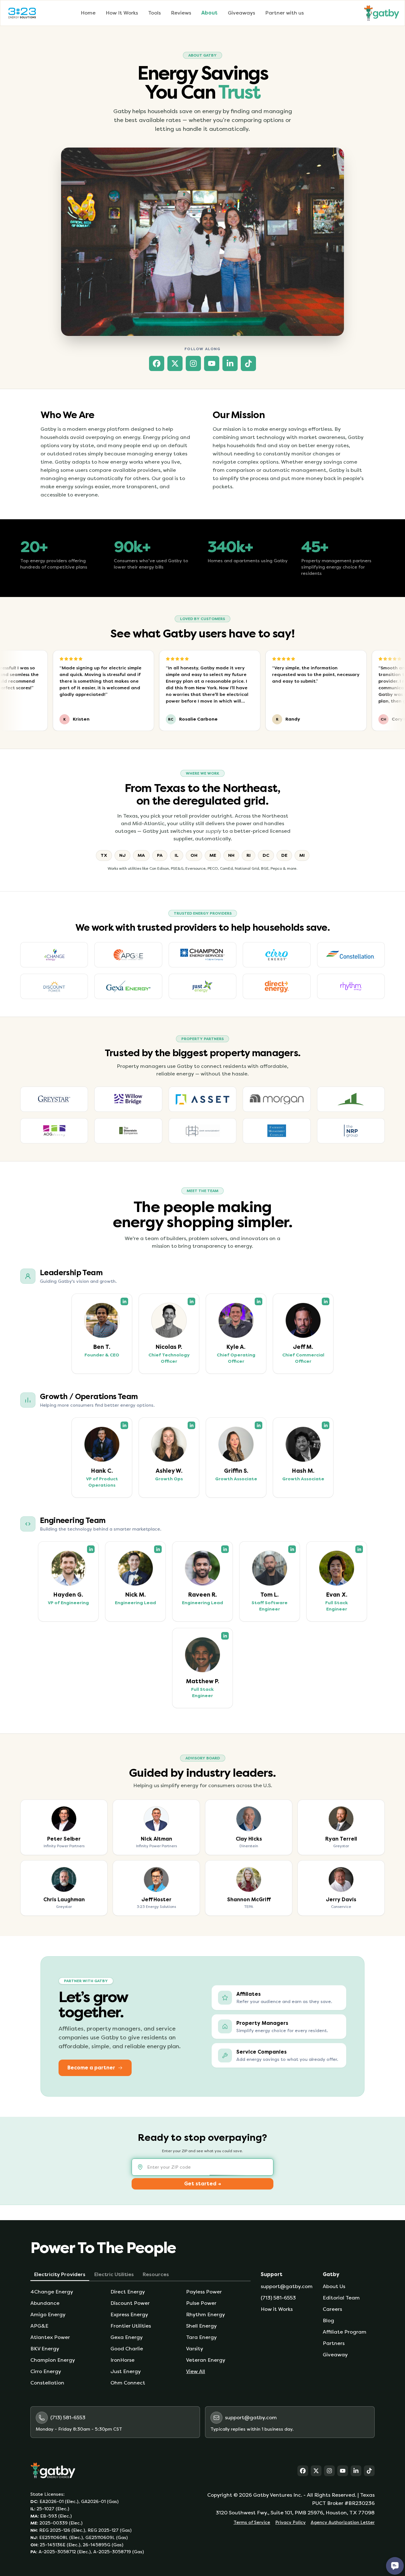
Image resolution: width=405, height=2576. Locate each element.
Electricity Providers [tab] (60, 2274)
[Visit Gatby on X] (175, 363)
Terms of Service (252, 2522)
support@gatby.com (287, 2286)
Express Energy (129, 2314)
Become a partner (91, 2068)
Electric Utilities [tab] (114, 2274)
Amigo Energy (48, 2314)
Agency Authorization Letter (343, 2522)
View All (196, 2371)
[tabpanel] (140, 2337)
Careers (332, 2309)
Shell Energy (201, 2326)
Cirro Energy (46, 2371)
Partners (334, 2343)
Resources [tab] (156, 2274)
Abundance (45, 2303)
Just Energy (126, 2371)
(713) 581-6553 (278, 2298)
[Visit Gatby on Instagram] (193, 363)
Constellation (47, 2383)
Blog (328, 2320)
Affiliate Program (345, 2332)
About (209, 13)
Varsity (195, 2349)
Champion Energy (53, 2360)
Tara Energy (201, 2337)
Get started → (203, 2184)
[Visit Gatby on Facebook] (157, 363)
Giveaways (241, 13)
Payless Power (204, 2292)
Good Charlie (127, 2349)
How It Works (122, 13)
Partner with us (284, 13)
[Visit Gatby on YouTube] (212, 363)
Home (88, 13)
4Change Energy (52, 2292)
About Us (334, 2286)
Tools (154, 13)
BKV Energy (45, 2349)
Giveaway (335, 2355)
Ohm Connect (128, 2383)
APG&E (39, 2326)
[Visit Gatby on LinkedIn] (230, 363)
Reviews (181, 13)
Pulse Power (201, 2303)
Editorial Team (341, 2298)
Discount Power (130, 2303)
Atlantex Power (50, 2337)
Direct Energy (128, 2292)
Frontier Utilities (131, 2326)
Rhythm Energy (206, 2314)
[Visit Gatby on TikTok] (248, 363)
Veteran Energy (206, 2360)
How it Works (277, 2309)
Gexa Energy (127, 2337)
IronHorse (122, 2360)
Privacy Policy (290, 2522)
